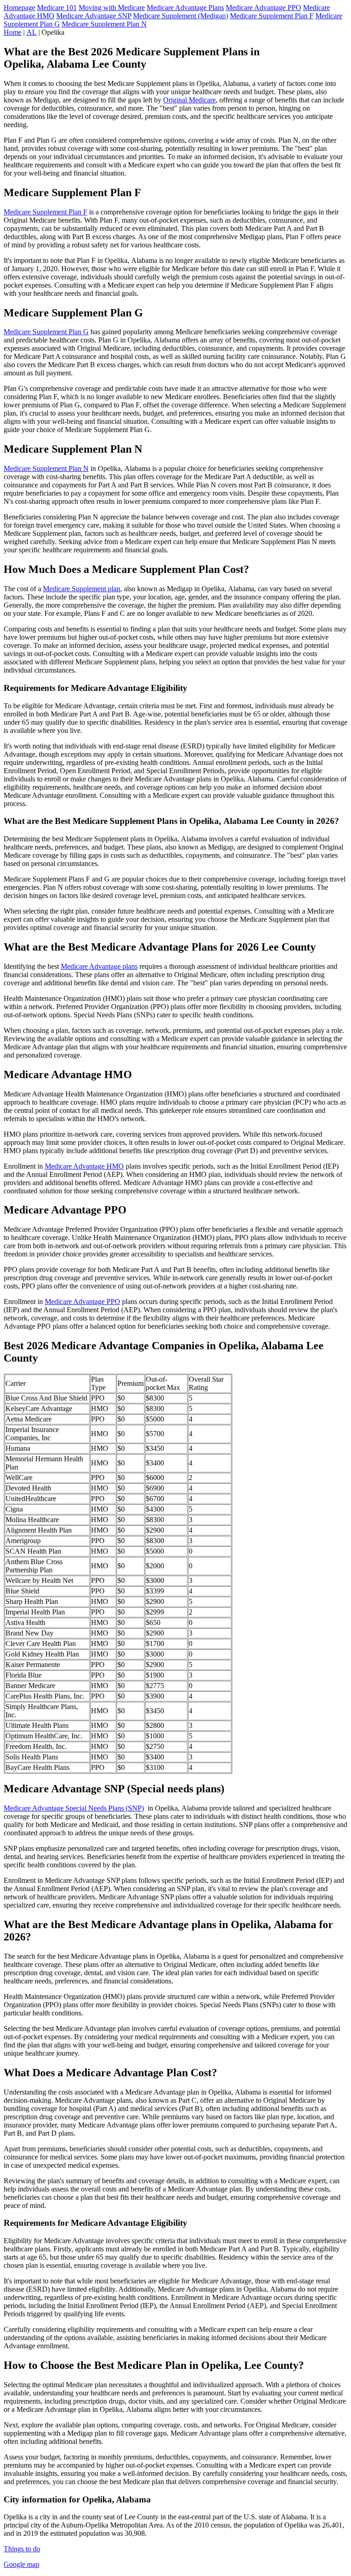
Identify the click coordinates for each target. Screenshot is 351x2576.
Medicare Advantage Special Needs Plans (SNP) (74, 1808)
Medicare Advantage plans (99, 966)
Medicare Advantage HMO (84, 1166)
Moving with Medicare (112, 8)
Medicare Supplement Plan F (272, 16)
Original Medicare (189, 100)
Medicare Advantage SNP (94, 16)
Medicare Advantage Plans (185, 8)
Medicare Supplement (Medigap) (181, 16)
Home (13, 32)
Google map (21, 2564)
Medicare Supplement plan (82, 589)
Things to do (22, 2549)
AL (32, 32)
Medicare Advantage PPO (263, 8)
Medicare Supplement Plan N (104, 24)
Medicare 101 (57, 8)
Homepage (19, 8)
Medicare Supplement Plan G (46, 332)
